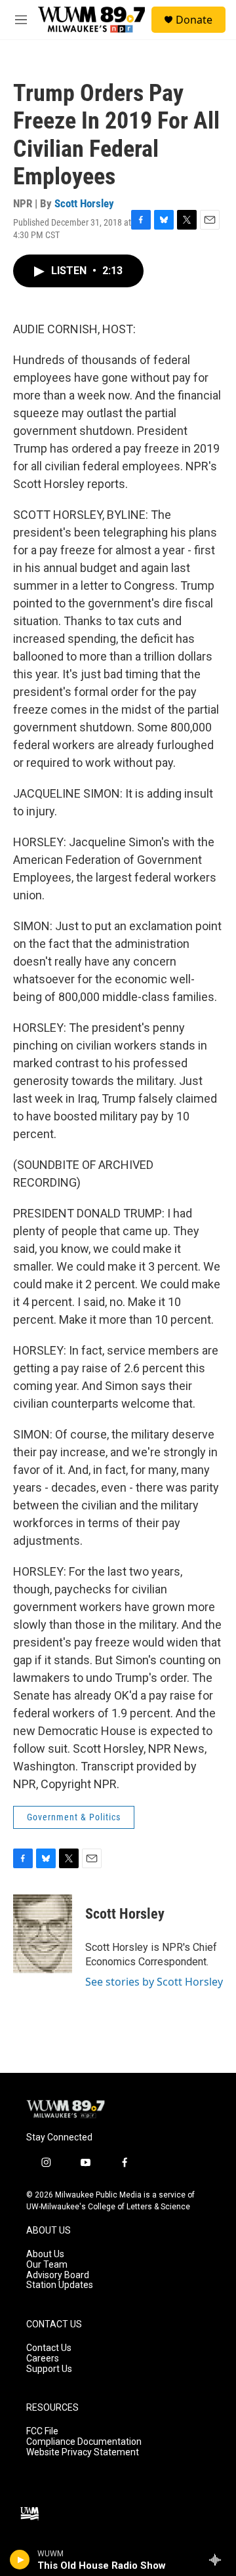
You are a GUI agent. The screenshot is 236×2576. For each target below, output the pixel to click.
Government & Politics (74, 1817)
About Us (45, 2254)
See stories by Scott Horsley (154, 1982)
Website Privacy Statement (83, 2452)
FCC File (42, 2431)
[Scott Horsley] (43, 1934)
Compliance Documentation (84, 2442)
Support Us (49, 2369)
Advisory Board (58, 2275)
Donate (194, 20)
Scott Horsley (84, 203)
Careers (43, 2359)
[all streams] (219, 2560)
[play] (20, 2560)
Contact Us (49, 2348)
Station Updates (60, 2285)
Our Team (47, 2265)
